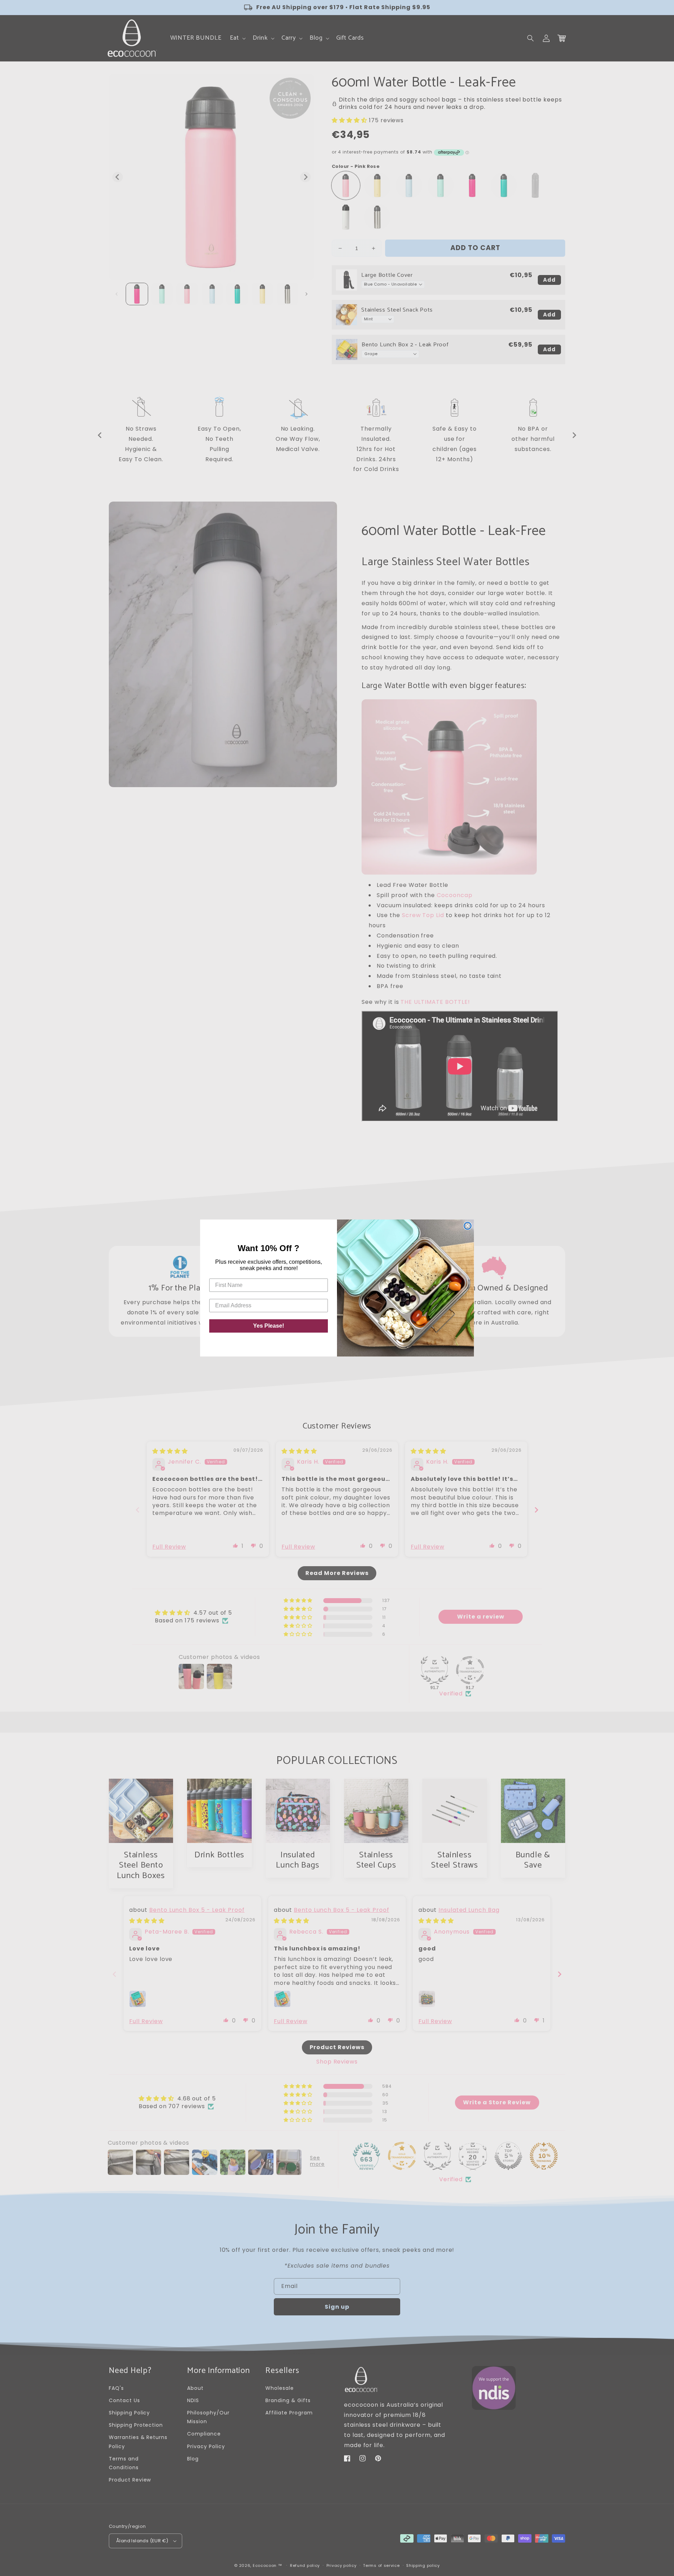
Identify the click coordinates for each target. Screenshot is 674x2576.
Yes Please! (269, 1326)
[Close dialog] (468, 1226)
